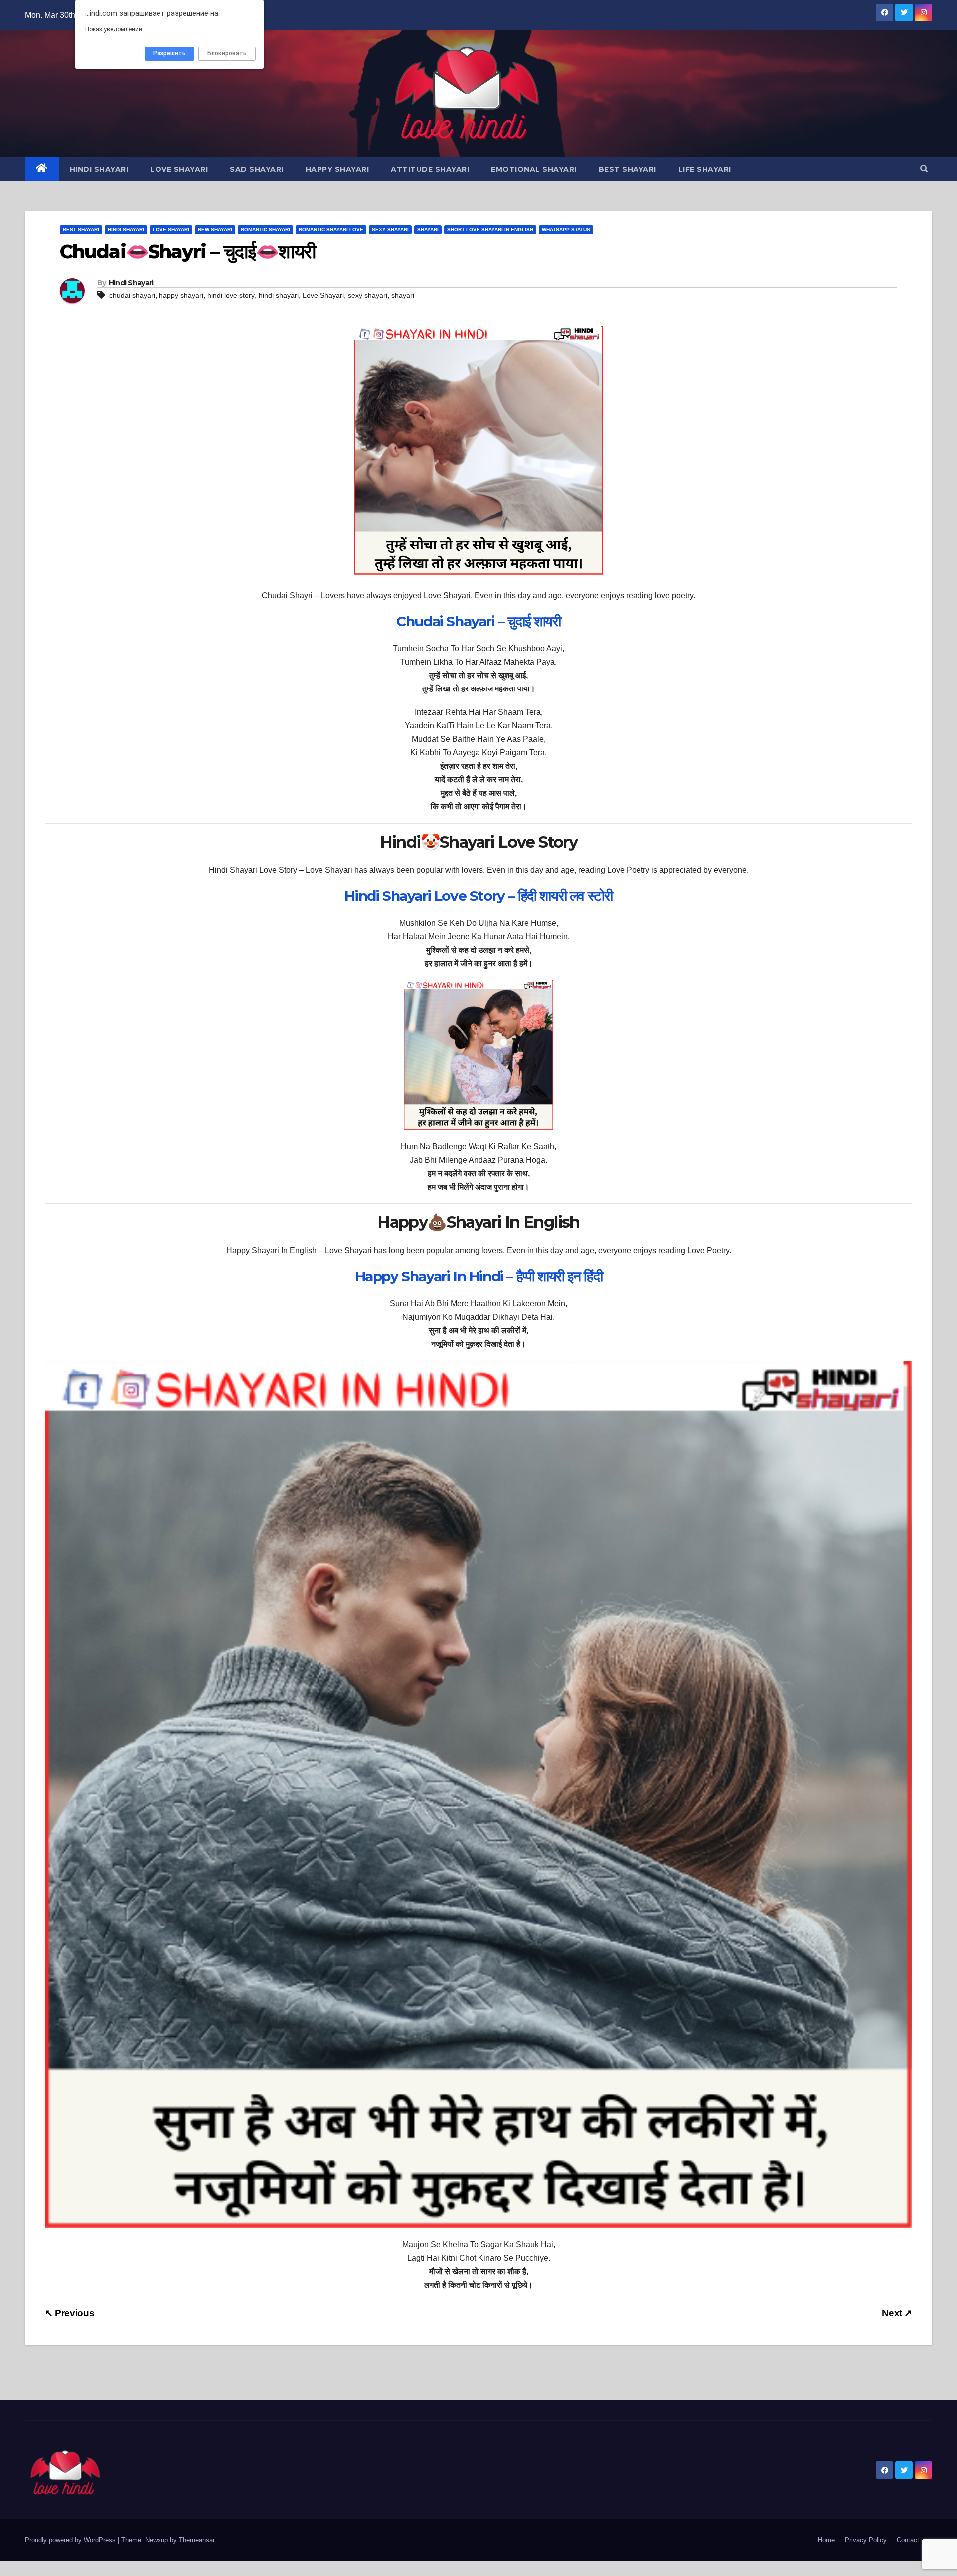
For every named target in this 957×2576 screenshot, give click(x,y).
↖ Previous (70, 2313)
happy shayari (181, 295)
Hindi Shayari (99, 169)
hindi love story (231, 295)
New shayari (215, 230)
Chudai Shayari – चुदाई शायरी (478, 621)
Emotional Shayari (534, 169)
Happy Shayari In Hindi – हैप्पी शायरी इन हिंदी (479, 1276)
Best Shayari (628, 169)
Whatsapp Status (566, 230)
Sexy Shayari (390, 230)
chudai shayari (132, 295)
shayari (403, 295)
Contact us (912, 2540)
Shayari (428, 230)
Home (826, 2540)
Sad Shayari (257, 169)
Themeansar (197, 2540)
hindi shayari (279, 295)
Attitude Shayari (430, 169)
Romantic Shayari (265, 230)
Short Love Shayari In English (490, 230)
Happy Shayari (337, 169)
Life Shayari (705, 169)
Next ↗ (897, 2313)
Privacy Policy (866, 2540)
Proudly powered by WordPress (71, 2540)
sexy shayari (368, 295)
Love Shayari (179, 169)
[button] (924, 169)
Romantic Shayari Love (331, 230)
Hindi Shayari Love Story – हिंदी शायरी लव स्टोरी (478, 896)
